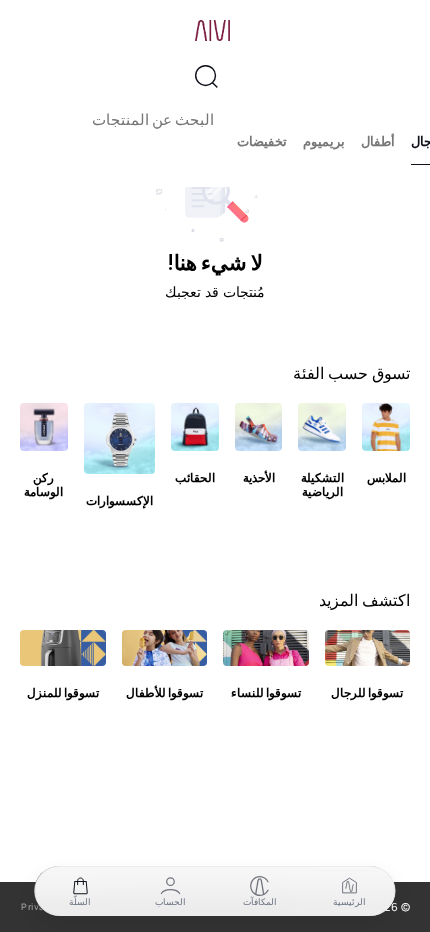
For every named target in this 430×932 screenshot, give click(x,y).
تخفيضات (262, 141)
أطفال (378, 141)
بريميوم (324, 141)
